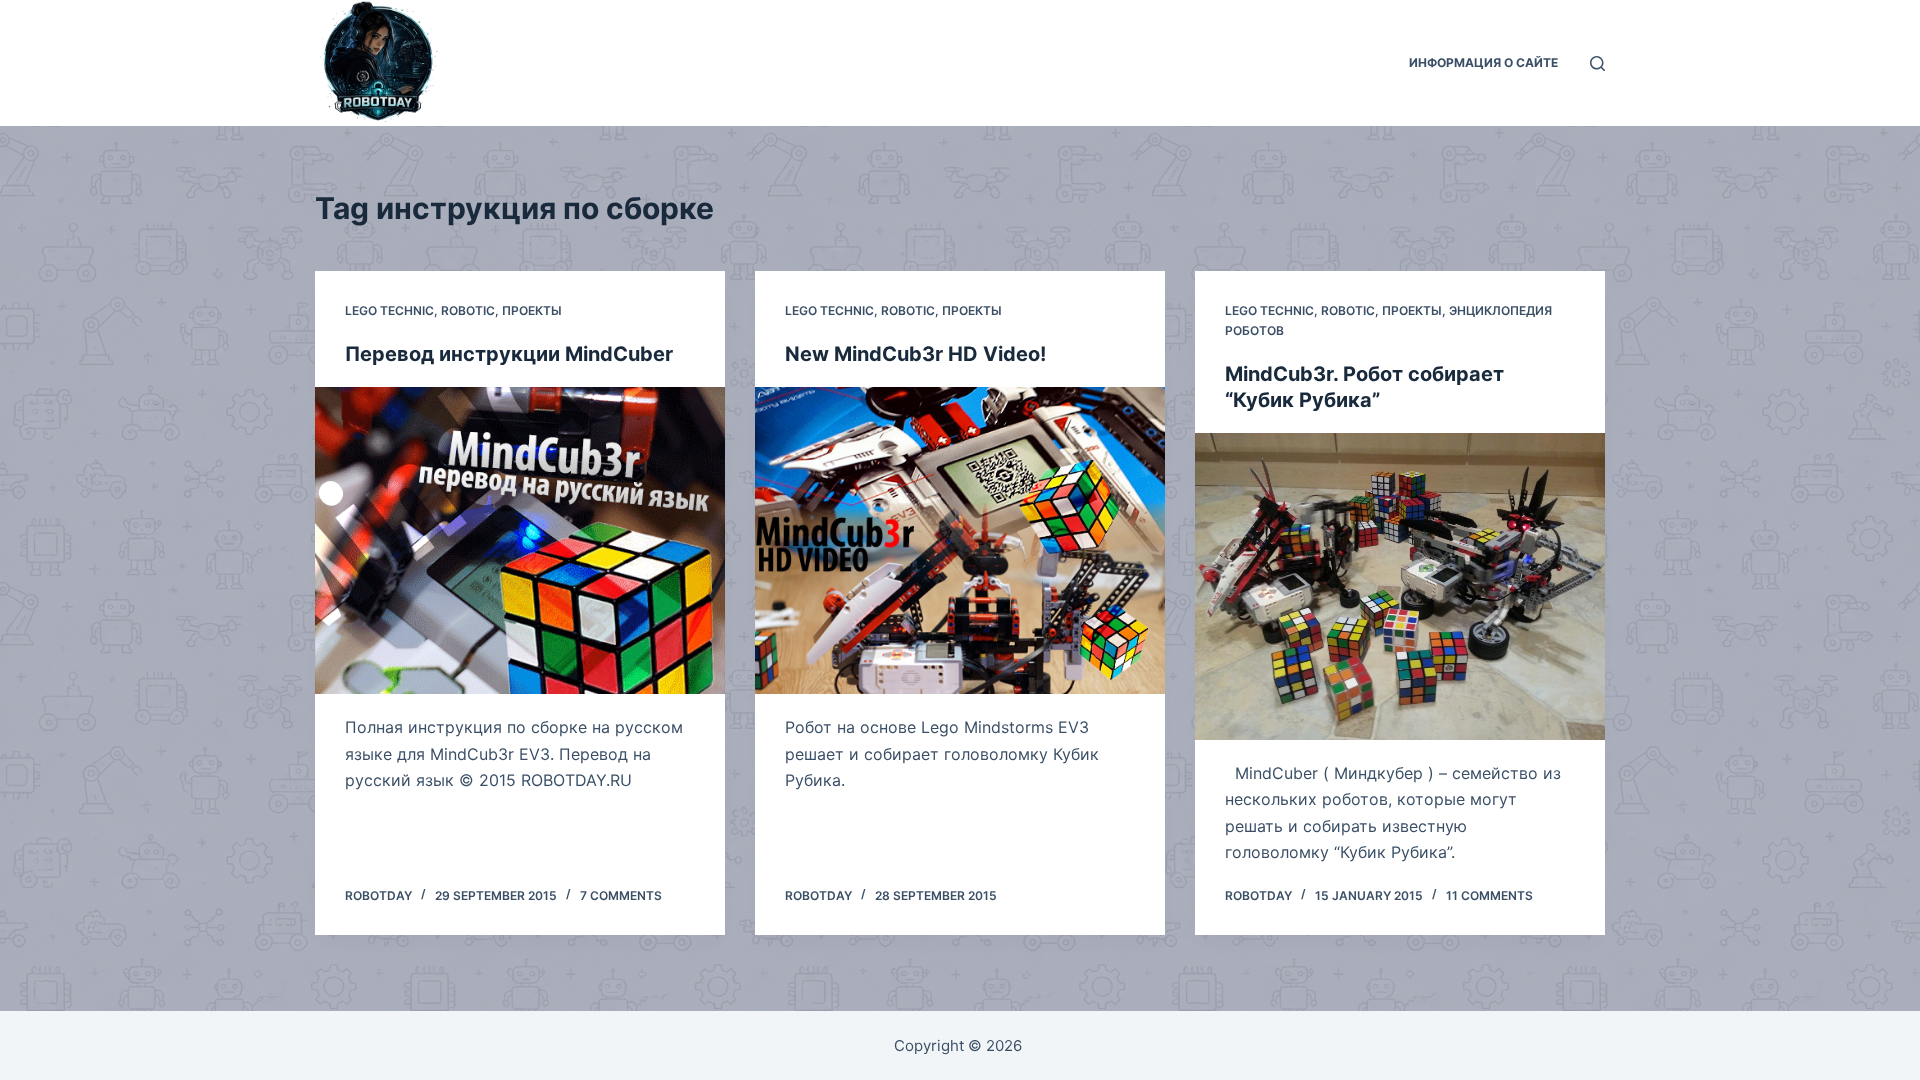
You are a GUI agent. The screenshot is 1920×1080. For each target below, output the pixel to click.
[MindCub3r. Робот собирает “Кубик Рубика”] (1400, 587)
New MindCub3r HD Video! (915, 354)
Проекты (532, 310)
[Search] (1597, 63)
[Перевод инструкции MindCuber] (520, 541)
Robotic (468, 310)
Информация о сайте (1483, 62)
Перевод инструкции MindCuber (509, 354)
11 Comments (1489, 895)
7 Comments (621, 895)
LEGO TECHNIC (389, 310)
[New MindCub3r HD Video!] (960, 541)
